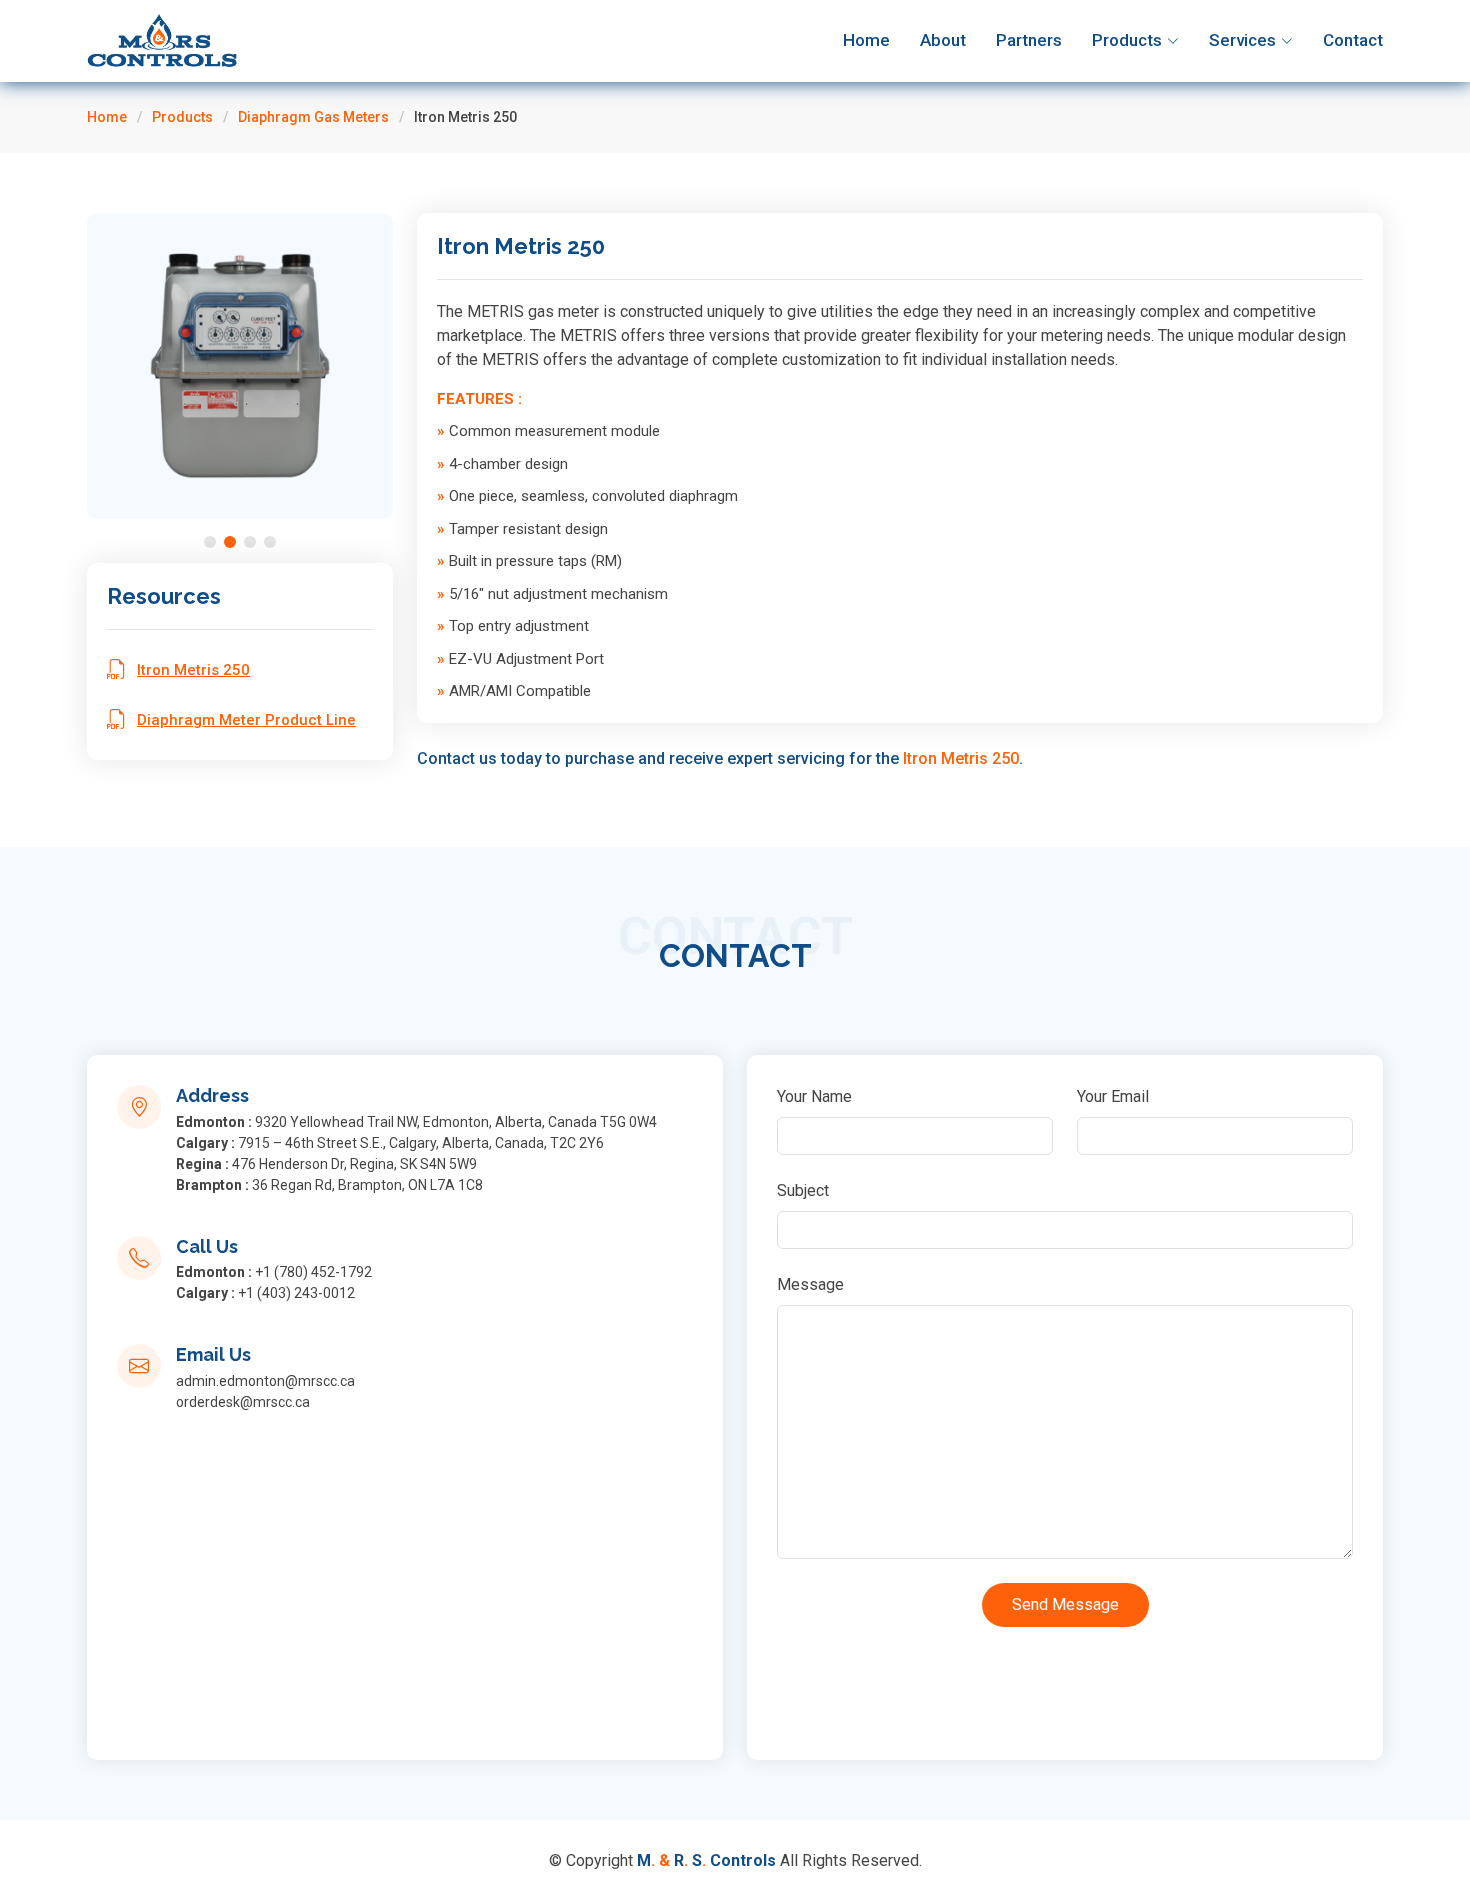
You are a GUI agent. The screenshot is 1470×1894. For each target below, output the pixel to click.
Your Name (814, 1096)
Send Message (1065, 1604)
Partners (1029, 40)
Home (866, 40)
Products (182, 117)
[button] (210, 542)
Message (810, 1284)
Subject (803, 1190)
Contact (1353, 40)
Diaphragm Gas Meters (313, 117)
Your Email (1113, 1096)
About (943, 40)
